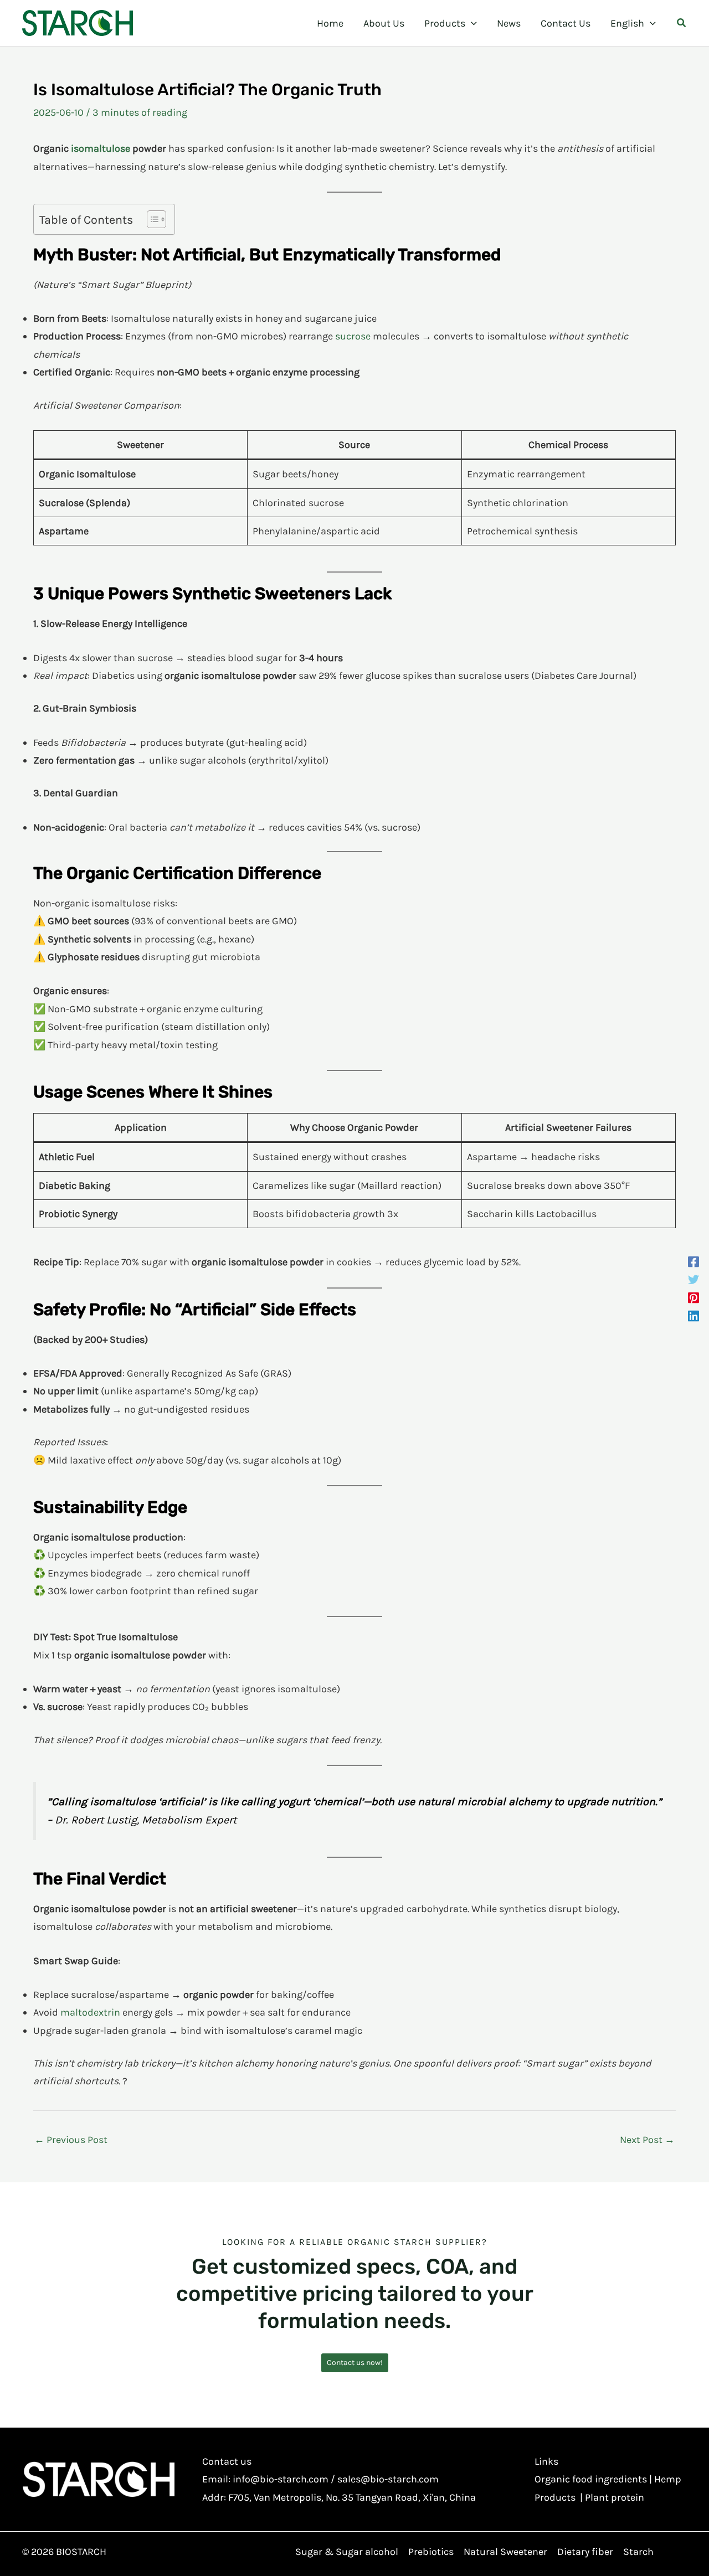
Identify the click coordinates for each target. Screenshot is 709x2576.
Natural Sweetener (505, 2552)
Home (330, 23)
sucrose (353, 336)
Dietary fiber (585, 2552)
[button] (471, 23)
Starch (638, 2552)
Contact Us (566, 23)
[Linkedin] (693, 1315)
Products (445, 23)
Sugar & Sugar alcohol (347, 2552)
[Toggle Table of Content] (151, 219)
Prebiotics (431, 2552)
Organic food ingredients (591, 2479)
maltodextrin (90, 2012)
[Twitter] (693, 1279)
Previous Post (71, 2140)
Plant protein (615, 2497)
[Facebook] (693, 1261)
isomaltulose (101, 148)
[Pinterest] (693, 1297)
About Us (384, 23)
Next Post (647, 2140)
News (509, 23)
